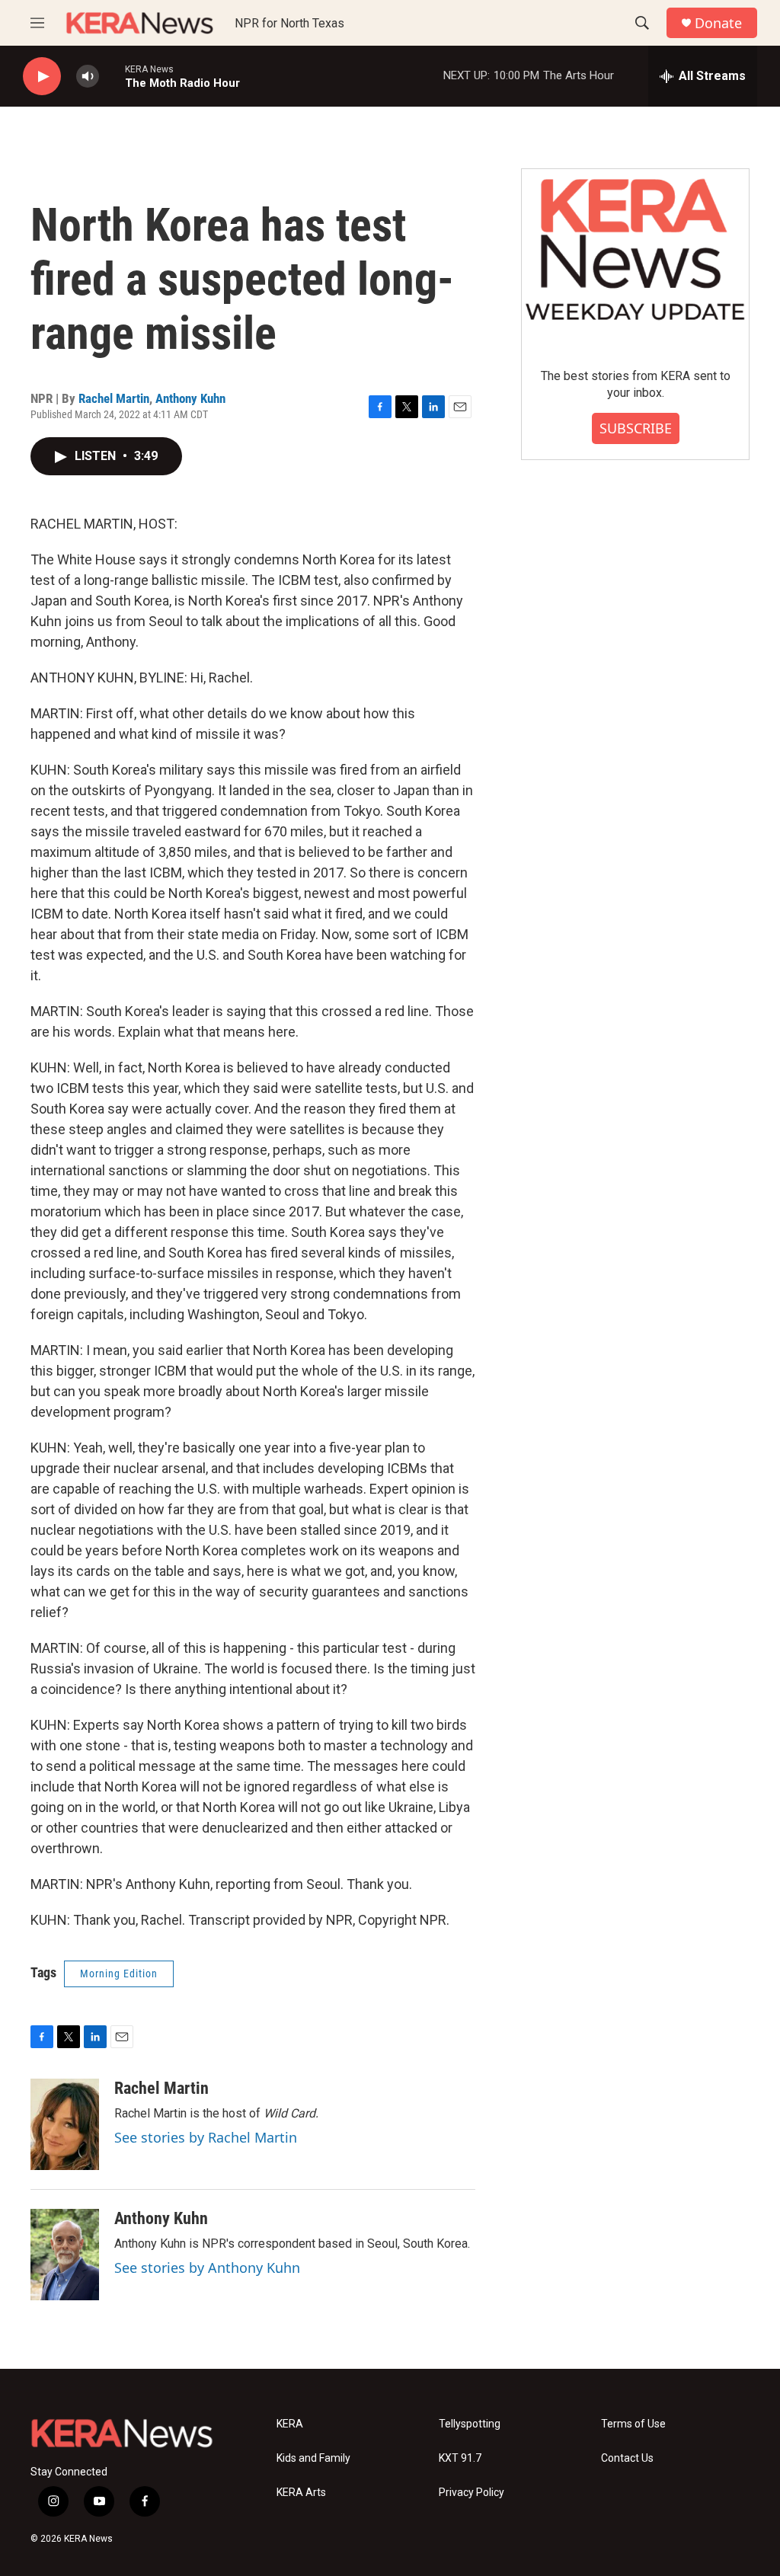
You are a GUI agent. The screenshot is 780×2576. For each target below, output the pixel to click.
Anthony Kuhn (190, 398)
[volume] (88, 77)
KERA (290, 2424)
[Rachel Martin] (65, 2124)
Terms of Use (633, 2424)
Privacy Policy (472, 2493)
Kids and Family (313, 2458)
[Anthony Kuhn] (65, 2255)
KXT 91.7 (460, 2458)
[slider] (112, 76)
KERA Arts (301, 2493)
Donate (718, 23)
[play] (42, 77)
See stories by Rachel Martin (206, 2137)
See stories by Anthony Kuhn (207, 2268)
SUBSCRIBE (636, 428)
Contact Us (627, 2458)
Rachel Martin (114, 398)
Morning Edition (119, 1974)
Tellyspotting (470, 2424)
